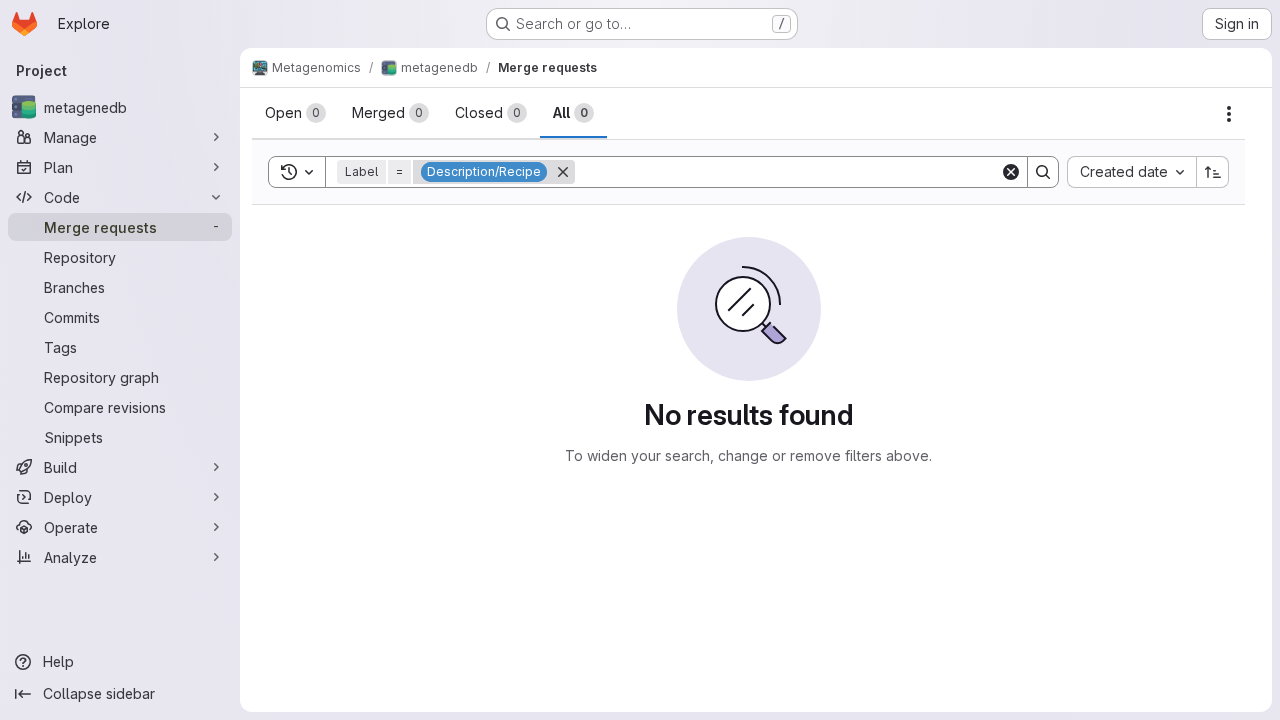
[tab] (295, 113)
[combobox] (1131, 172)
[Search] (1043, 172)
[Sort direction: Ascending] (1213, 172)
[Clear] (1011, 172)
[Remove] (563, 172)
